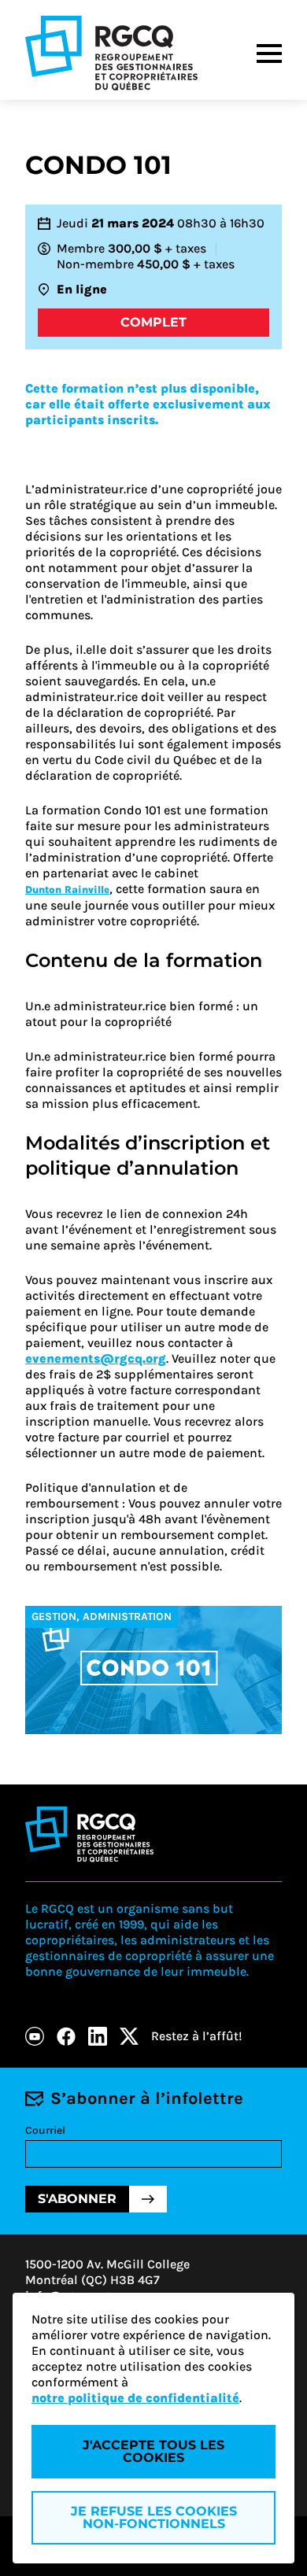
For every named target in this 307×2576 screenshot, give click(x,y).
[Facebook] (66, 2036)
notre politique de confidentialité (135, 2398)
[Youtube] (35, 2036)
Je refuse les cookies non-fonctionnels (154, 2517)
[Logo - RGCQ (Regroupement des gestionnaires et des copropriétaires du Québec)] (111, 53)
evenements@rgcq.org (96, 1358)
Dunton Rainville (67, 889)
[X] (129, 2036)
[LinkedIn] (98, 2036)
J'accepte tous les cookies (153, 2451)
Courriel (45, 2130)
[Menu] (269, 54)
